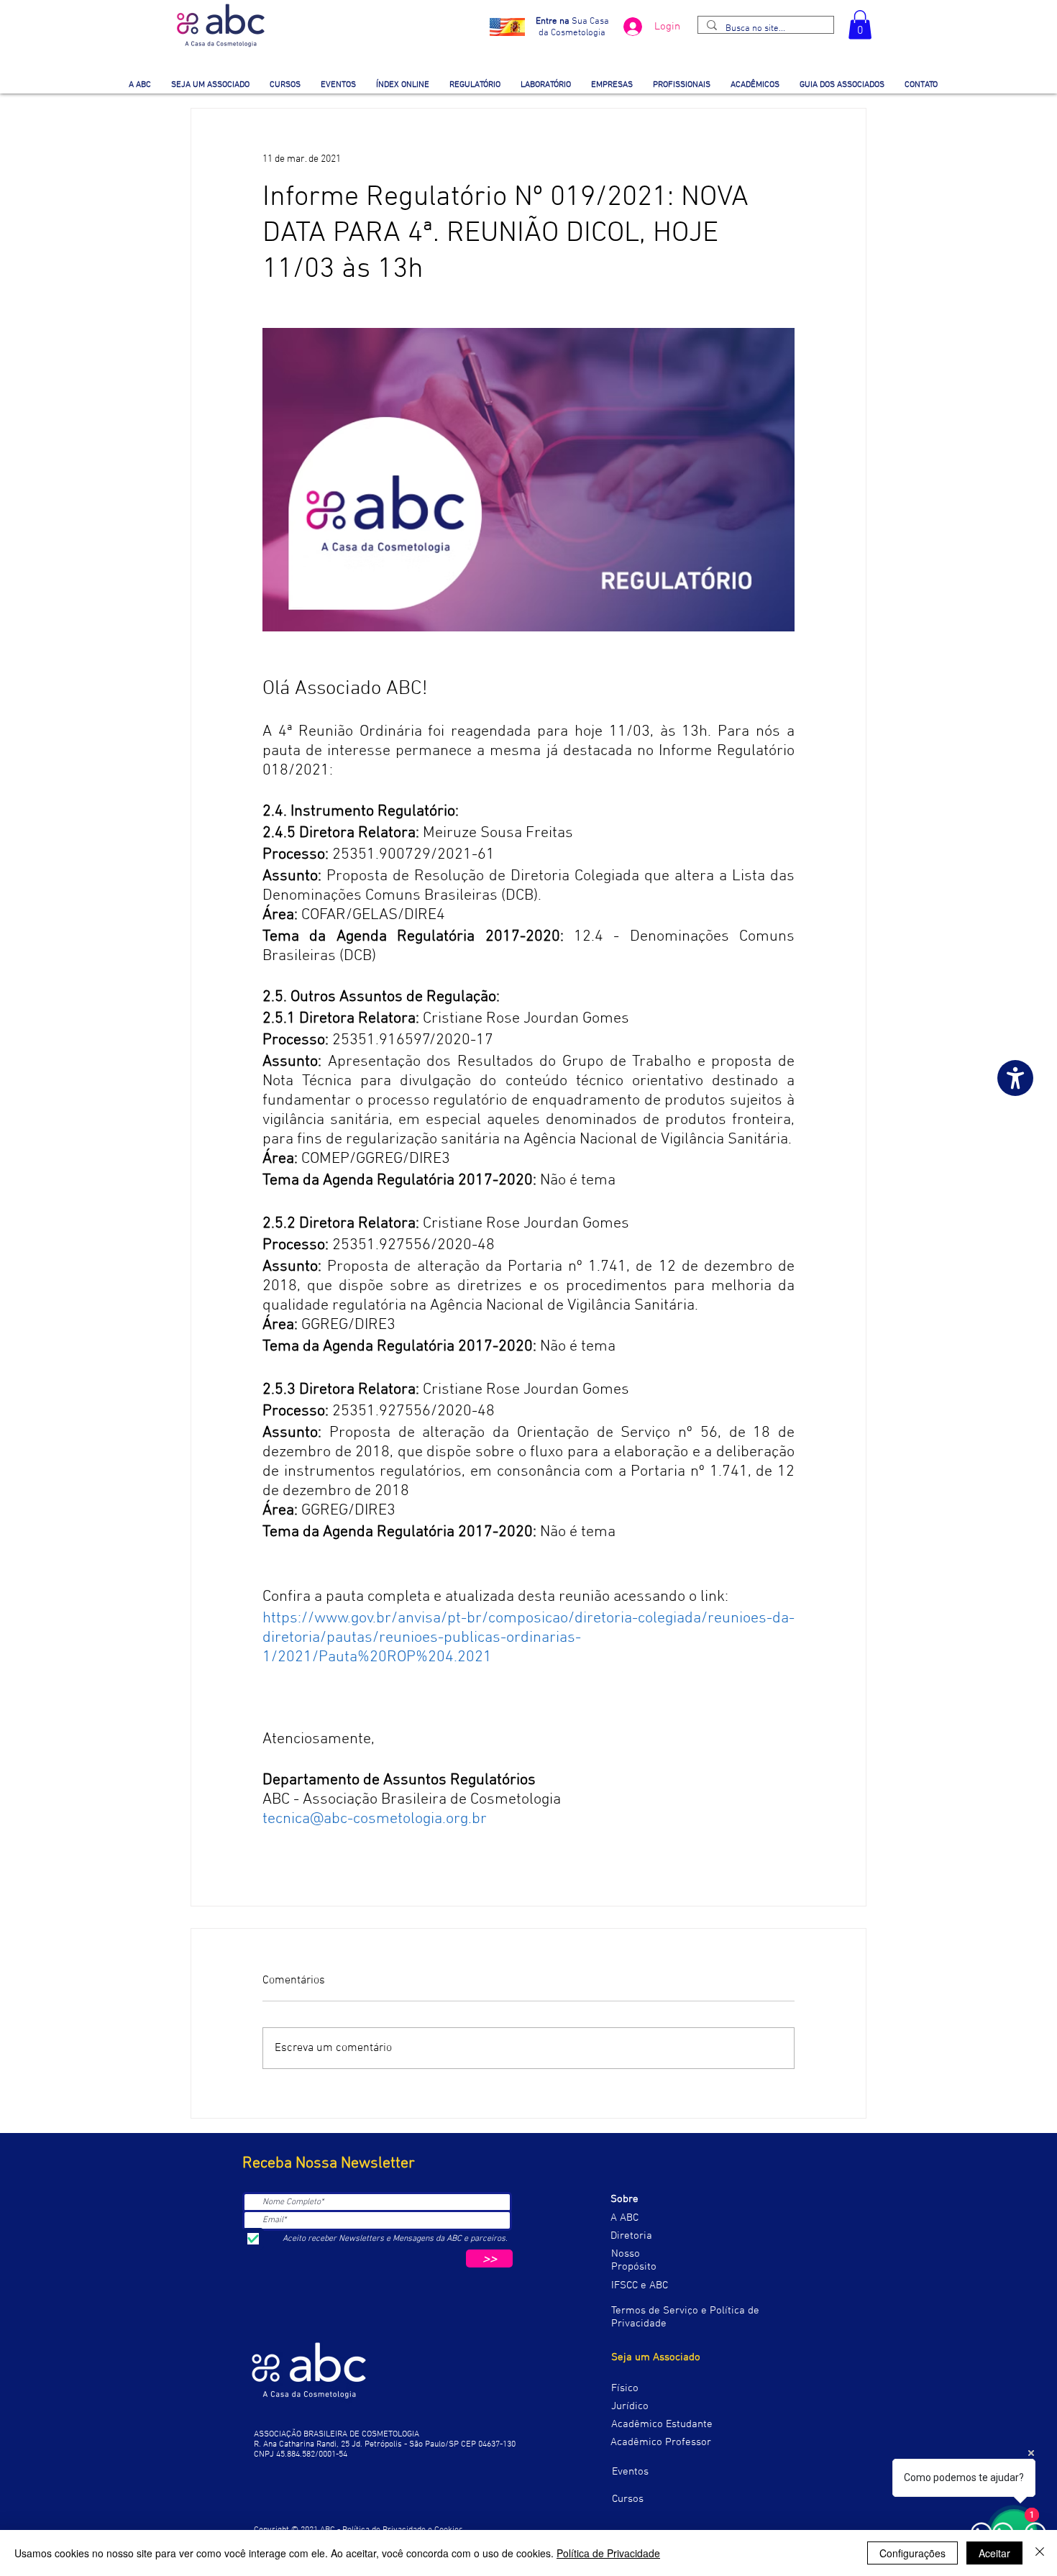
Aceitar (994, 2553)
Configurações (912, 2553)
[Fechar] (1040, 2553)
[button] (860, 25)
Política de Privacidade (608, 2553)
